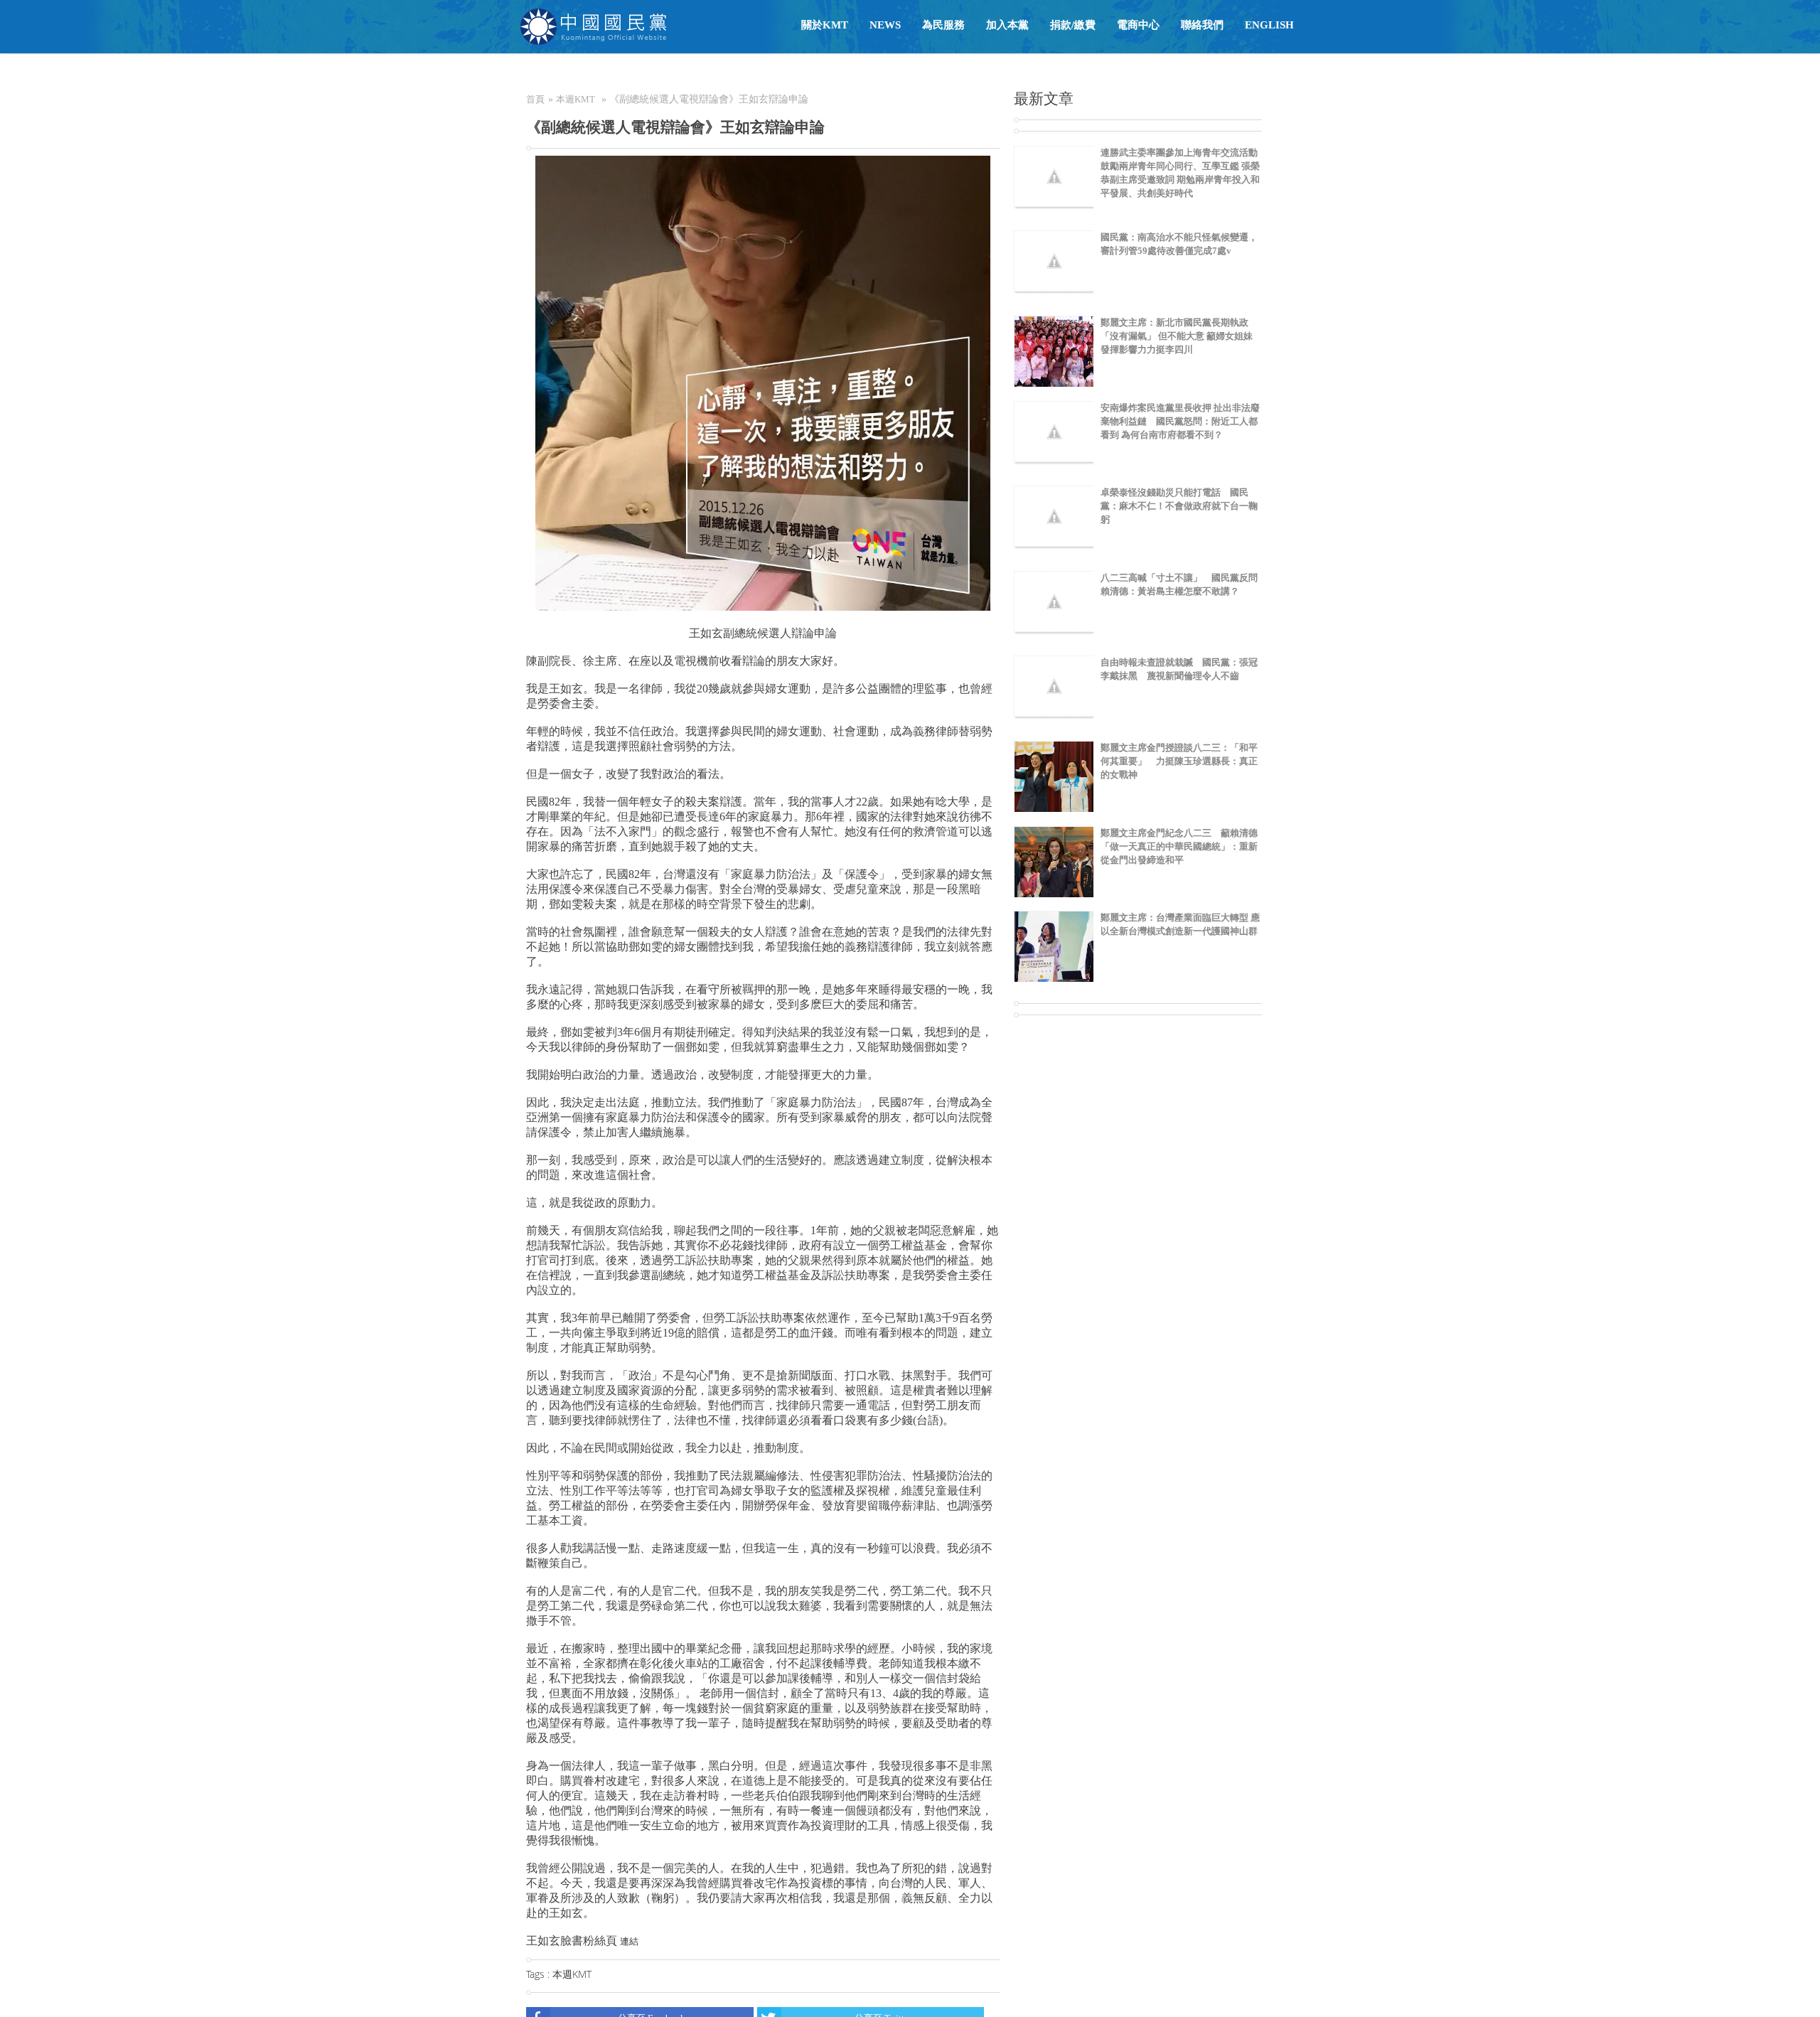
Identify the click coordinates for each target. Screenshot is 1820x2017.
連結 (629, 1941)
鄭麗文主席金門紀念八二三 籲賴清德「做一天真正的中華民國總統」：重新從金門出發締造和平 (1179, 846)
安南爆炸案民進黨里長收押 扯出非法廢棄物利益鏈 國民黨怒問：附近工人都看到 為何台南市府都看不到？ (1180, 421)
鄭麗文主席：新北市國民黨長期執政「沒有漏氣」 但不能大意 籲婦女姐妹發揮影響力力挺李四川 (1177, 336)
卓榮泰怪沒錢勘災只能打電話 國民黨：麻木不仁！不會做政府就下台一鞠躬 (1179, 506)
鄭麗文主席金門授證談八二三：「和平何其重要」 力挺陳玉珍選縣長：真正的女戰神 (1179, 761)
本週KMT (576, 99)
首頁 (535, 99)
